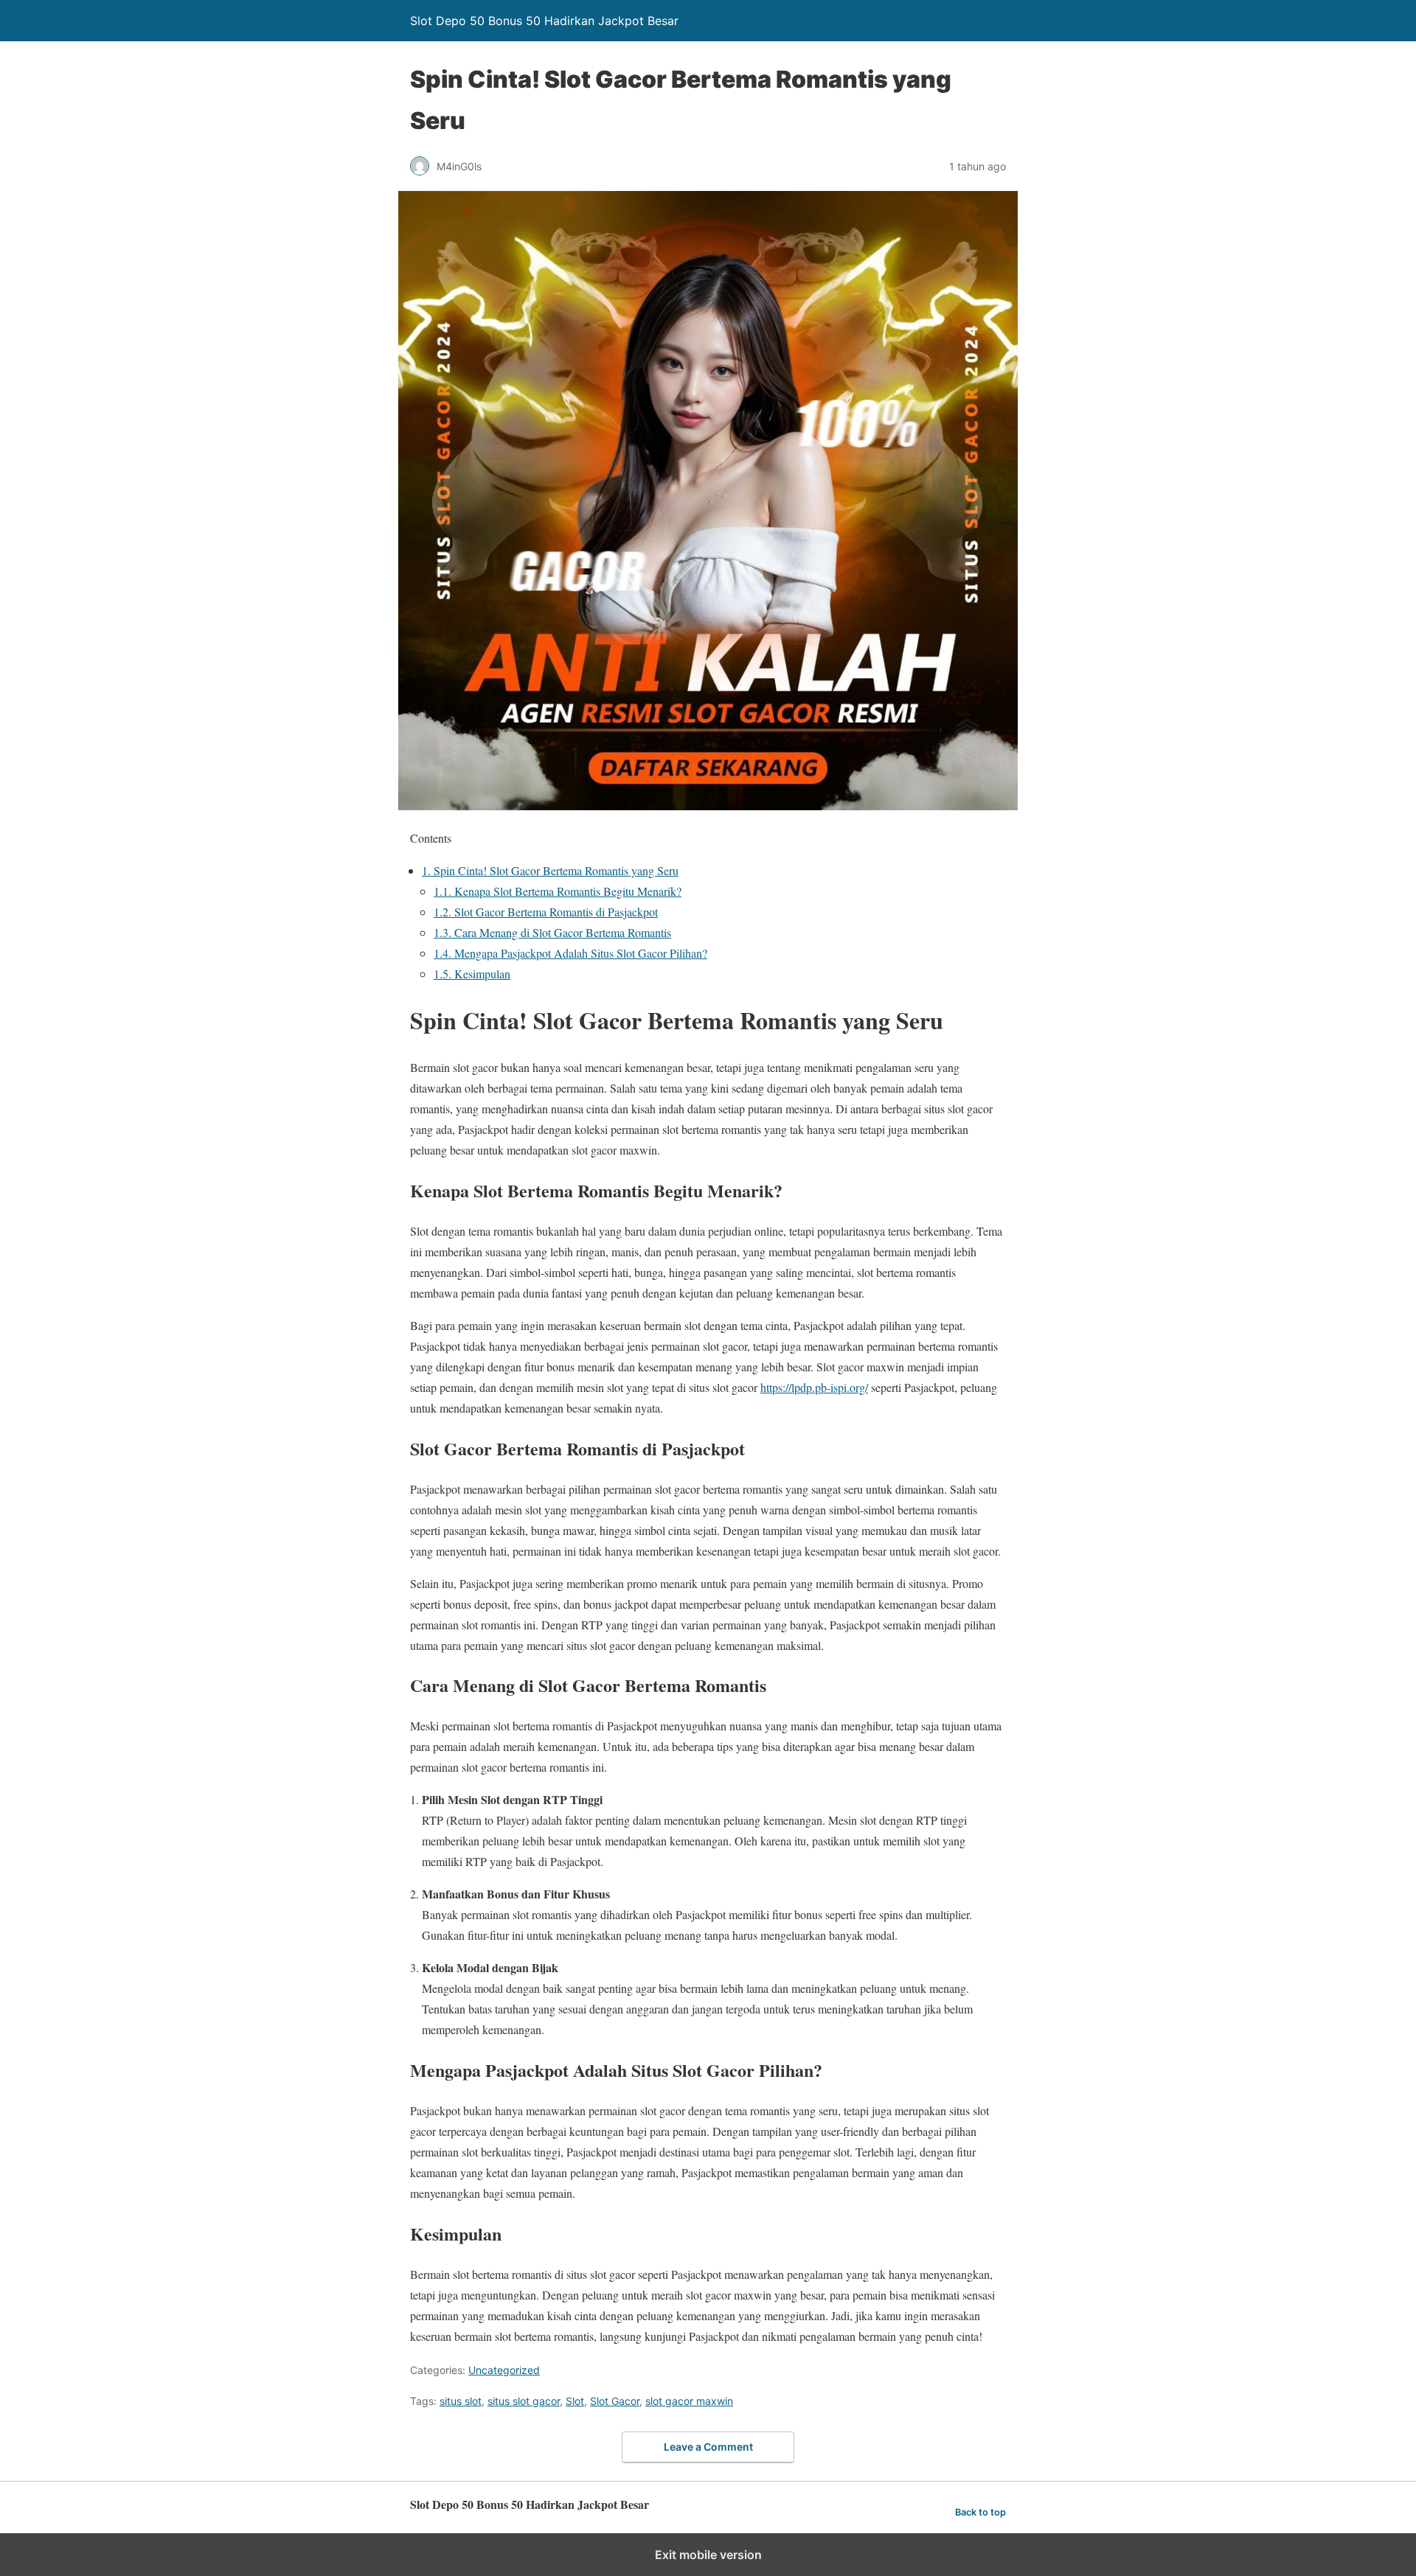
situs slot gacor (524, 2401)
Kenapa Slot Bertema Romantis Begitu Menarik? (558, 891)
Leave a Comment (708, 2447)
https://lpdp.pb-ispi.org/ (814, 1387)
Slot (575, 2401)
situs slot (461, 2401)
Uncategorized (504, 2370)
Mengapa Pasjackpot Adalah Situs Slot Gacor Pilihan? (570, 953)
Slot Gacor (615, 2401)
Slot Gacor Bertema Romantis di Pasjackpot (546, 912)
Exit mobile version (708, 2555)
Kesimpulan (472, 974)
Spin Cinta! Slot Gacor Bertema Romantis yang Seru (550, 870)
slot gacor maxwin (689, 2401)
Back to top (981, 2512)
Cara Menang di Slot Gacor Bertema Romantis (552, 932)
